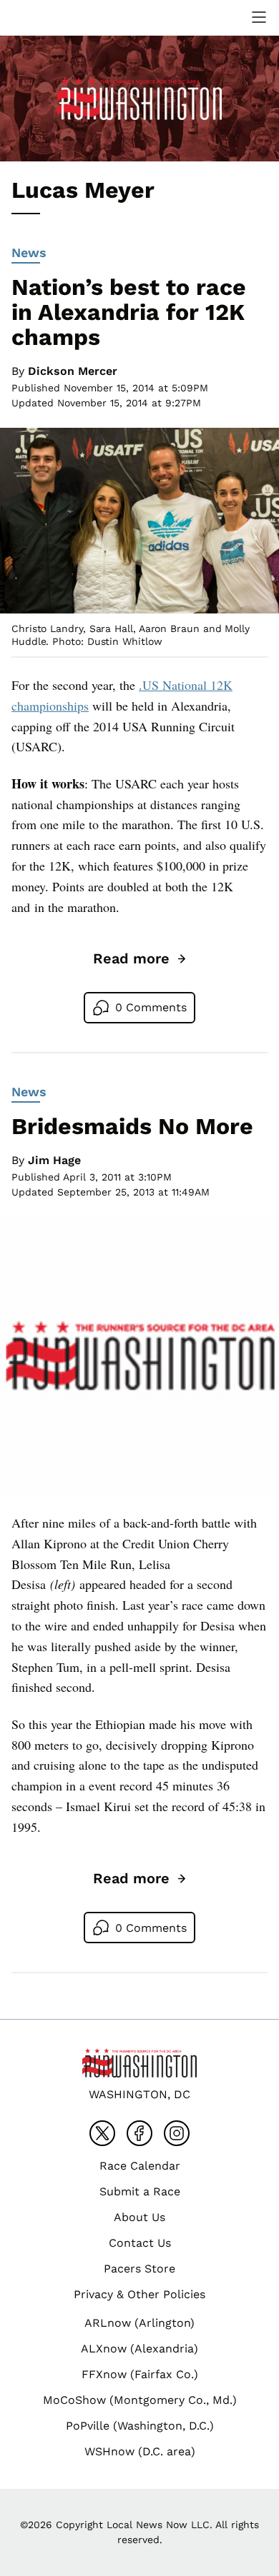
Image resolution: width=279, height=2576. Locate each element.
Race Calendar (140, 2166)
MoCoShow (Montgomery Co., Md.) (140, 2400)
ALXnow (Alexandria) (139, 2349)
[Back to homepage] (46, 17)
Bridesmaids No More (132, 1126)
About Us (139, 2217)
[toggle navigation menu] (259, 17)
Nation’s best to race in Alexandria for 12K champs (129, 312)
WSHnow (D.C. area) (140, 2451)
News (29, 252)
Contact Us (140, 2243)
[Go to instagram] (177, 2133)
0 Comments (151, 1007)
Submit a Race (140, 2191)
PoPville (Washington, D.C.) (140, 2426)
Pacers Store (139, 2269)
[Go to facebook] (139, 2133)
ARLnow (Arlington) (139, 2323)
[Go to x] (102, 2133)
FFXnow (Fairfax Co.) (140, 2374)
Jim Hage (54, 1160)
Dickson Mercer (73, 371)
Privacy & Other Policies (139, 2294)
